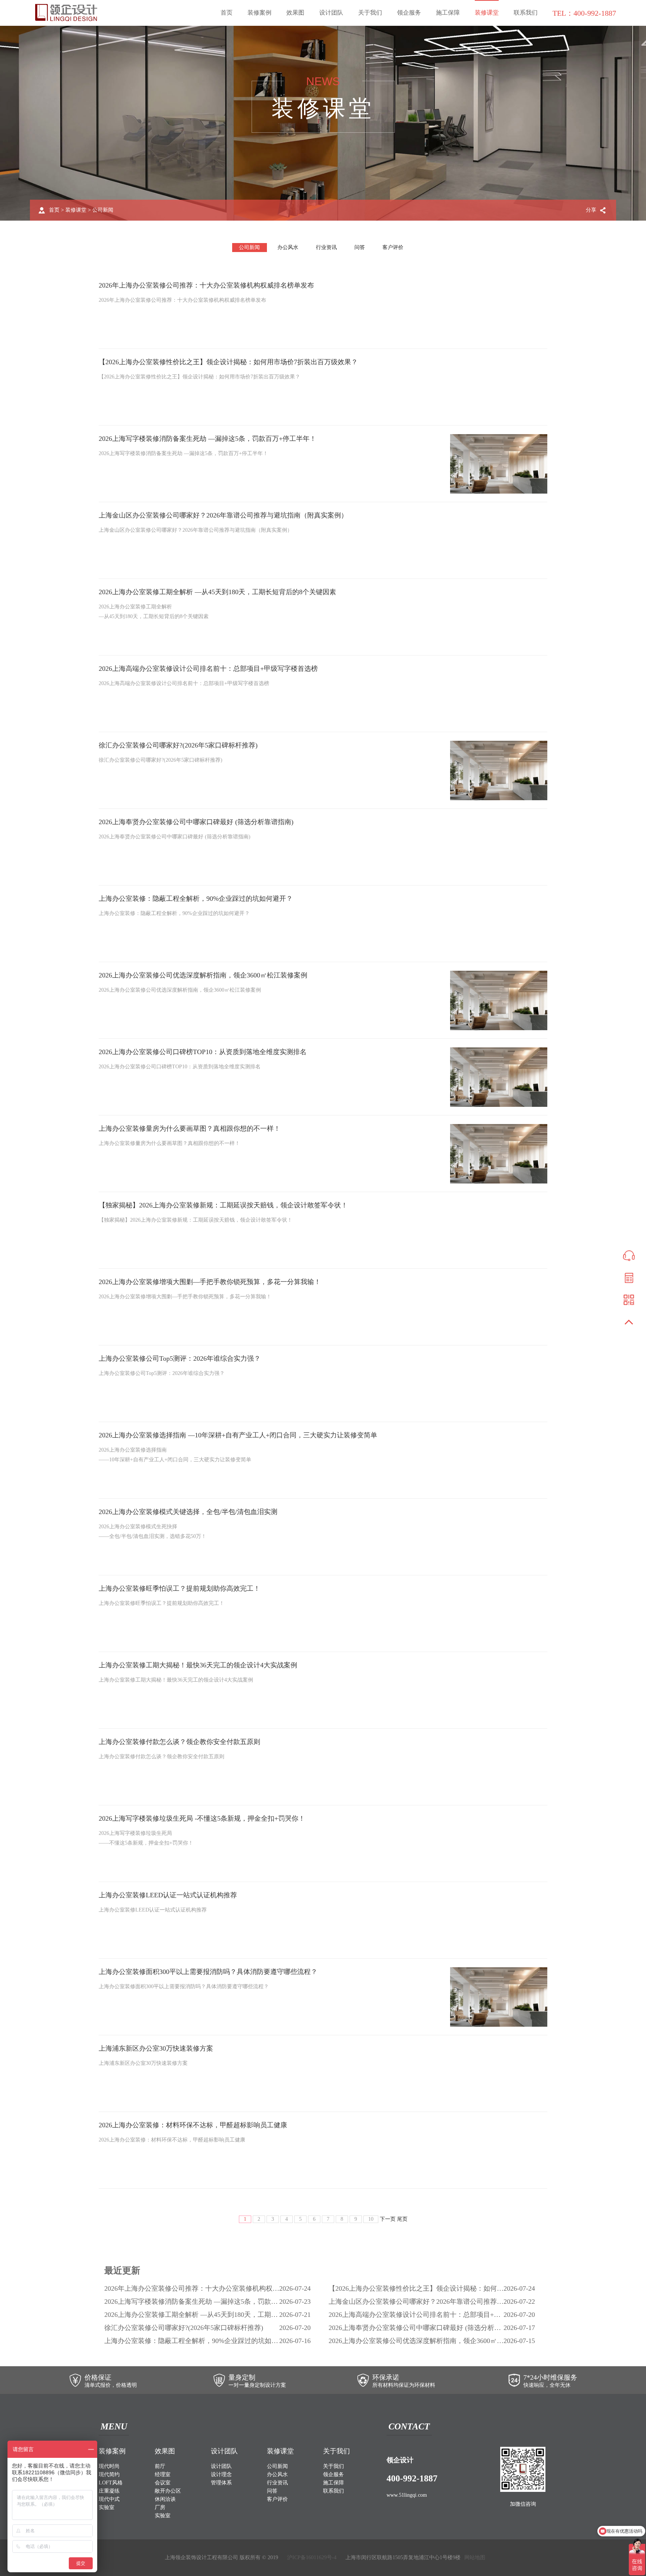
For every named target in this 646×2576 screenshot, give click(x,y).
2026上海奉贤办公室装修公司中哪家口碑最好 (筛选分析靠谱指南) (196, 822)
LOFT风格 (111, 2483)
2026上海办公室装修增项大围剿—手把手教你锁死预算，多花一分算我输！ (210, 1282)
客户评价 (393, 247)
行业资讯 (326, 247)
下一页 (388, 2219)
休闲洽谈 (165, 2499)
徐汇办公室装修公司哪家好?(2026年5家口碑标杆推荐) (178, 745)
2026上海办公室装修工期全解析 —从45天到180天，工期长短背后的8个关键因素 (217, 592)
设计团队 (331, 13)
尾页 (402, 2219)
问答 (360, 247)
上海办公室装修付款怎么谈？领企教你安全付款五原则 (179, 1742)
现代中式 (109, 2499)
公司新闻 (103, 210)
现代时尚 (109, 2466)
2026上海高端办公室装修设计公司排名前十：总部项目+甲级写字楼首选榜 (208, 669)
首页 (227, 13)
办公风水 (288, 247)
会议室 (163, 2483)
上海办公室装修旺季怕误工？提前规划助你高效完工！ (179, 1588)
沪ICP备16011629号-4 (312, 2557)
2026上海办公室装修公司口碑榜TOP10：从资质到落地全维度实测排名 (203, 1052)
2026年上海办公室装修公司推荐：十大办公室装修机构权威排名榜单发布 (206, 285)
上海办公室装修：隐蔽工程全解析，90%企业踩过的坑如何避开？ (196, 899)
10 (371, 2219)
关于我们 (370, 13)
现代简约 (109, 2474)
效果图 (295, 13)
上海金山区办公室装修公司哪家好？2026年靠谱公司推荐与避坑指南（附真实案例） (223, 515)
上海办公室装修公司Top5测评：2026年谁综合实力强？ (180, 1358)
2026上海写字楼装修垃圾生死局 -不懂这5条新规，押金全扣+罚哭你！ (202, 1818)
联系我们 (526, 13)
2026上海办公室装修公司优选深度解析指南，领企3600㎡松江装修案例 (203, 975)
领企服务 (409, 13)
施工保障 (448, 13)
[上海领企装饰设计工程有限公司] (66, 13)
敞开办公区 (168, 2491)
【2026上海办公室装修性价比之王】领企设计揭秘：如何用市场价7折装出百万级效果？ (228, 362)
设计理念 (221, 2474)
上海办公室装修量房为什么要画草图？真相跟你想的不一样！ (190, 1129)
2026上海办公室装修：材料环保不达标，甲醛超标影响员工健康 (193, 2125)
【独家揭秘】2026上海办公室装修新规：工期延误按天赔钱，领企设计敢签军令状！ (223, 1205)
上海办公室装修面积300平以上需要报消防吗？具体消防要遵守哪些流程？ (208, 1972)
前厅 (160, 2466)
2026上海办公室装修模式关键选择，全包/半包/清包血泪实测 (188, 1512)
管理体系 (221, 2483)
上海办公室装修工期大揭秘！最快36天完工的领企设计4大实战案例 (198, 1665)
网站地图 (475, 2557)
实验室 (107, 2507)
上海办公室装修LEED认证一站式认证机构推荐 (168, 1895)
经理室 (163, 2474)
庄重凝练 (109, 2491)
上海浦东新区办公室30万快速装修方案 (156, 2048)
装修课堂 (487, 13)
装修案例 (259, 13)
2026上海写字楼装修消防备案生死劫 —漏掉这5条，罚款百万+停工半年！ (207, 439)
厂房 (160, 2507)
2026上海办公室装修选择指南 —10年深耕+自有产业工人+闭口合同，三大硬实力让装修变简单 (238, 1435)
